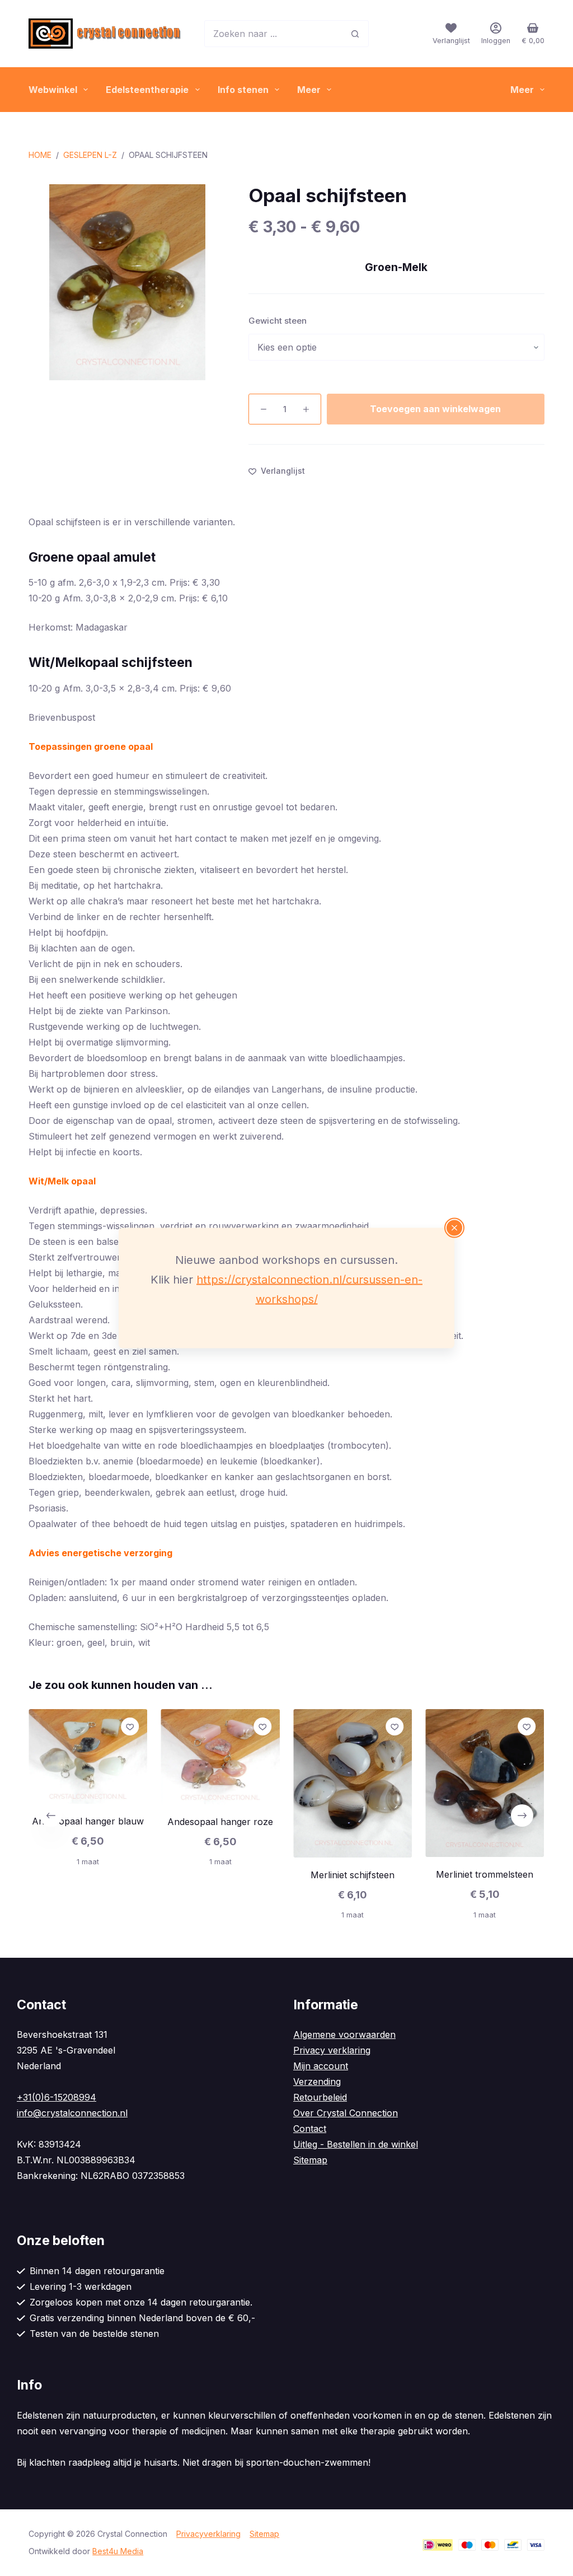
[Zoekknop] (355, 34)
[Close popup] (454, 1228)
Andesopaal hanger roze (220, 1822)
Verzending (317, 2082)
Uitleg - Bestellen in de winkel (356, 2144)
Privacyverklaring (208, 2534)
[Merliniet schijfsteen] (353, 1783)
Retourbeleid (320, 2097)
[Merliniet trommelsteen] (485, 1783)
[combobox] (273, 34)
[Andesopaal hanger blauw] (88, 1756)
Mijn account (321, 2066)
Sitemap (310, 2160)
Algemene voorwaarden (344, 2034)
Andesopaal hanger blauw (88, 1821)
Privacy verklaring (332, 2050)
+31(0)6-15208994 (57, 2097)
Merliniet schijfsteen (353, 1874)
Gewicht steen (278, 321)
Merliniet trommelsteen (485, 1874)
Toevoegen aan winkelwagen (435, 409)
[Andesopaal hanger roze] (220, 1757)
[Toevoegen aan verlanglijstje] (130, 1726)
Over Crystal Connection (346, 2113)
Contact (310, 2129)
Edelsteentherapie (147, 90)
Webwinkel (53, 90)
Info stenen (243, 90)
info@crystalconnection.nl (72, 2113)
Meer (309, 90)
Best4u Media (118, 2551)
